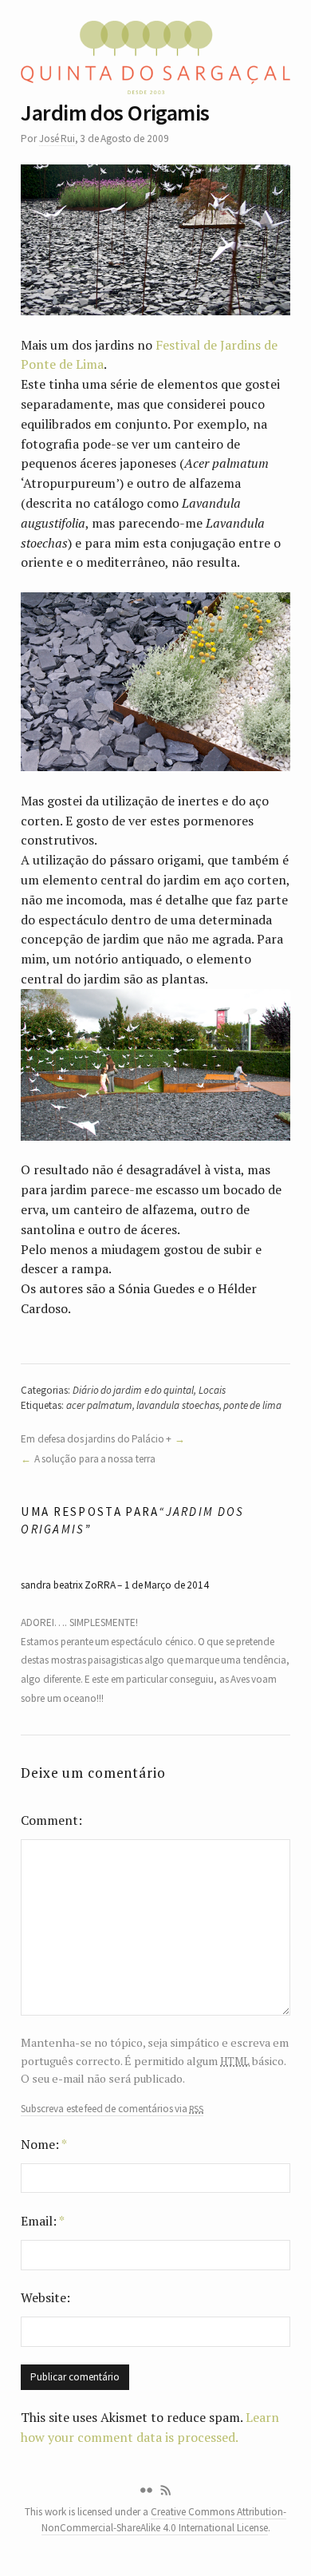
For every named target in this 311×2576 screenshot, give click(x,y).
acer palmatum (99, 1405)
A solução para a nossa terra (94, 1459)
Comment (49, 1820)
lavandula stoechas (177, 1405)
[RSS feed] (166, 2491)
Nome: (44, 2144)
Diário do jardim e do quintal (134, 1390)
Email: (43, 2221)
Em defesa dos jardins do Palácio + (96, 1439)
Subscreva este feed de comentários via (112, 2109)
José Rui (57, 138)
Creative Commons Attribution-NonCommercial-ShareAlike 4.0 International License (164, 2519)
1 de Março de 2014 (167, 1585)
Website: (45, 2297)
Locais (212, 1390)
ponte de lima (252, 1405)
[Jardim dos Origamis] (155, 240)
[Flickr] (146, 2491)
